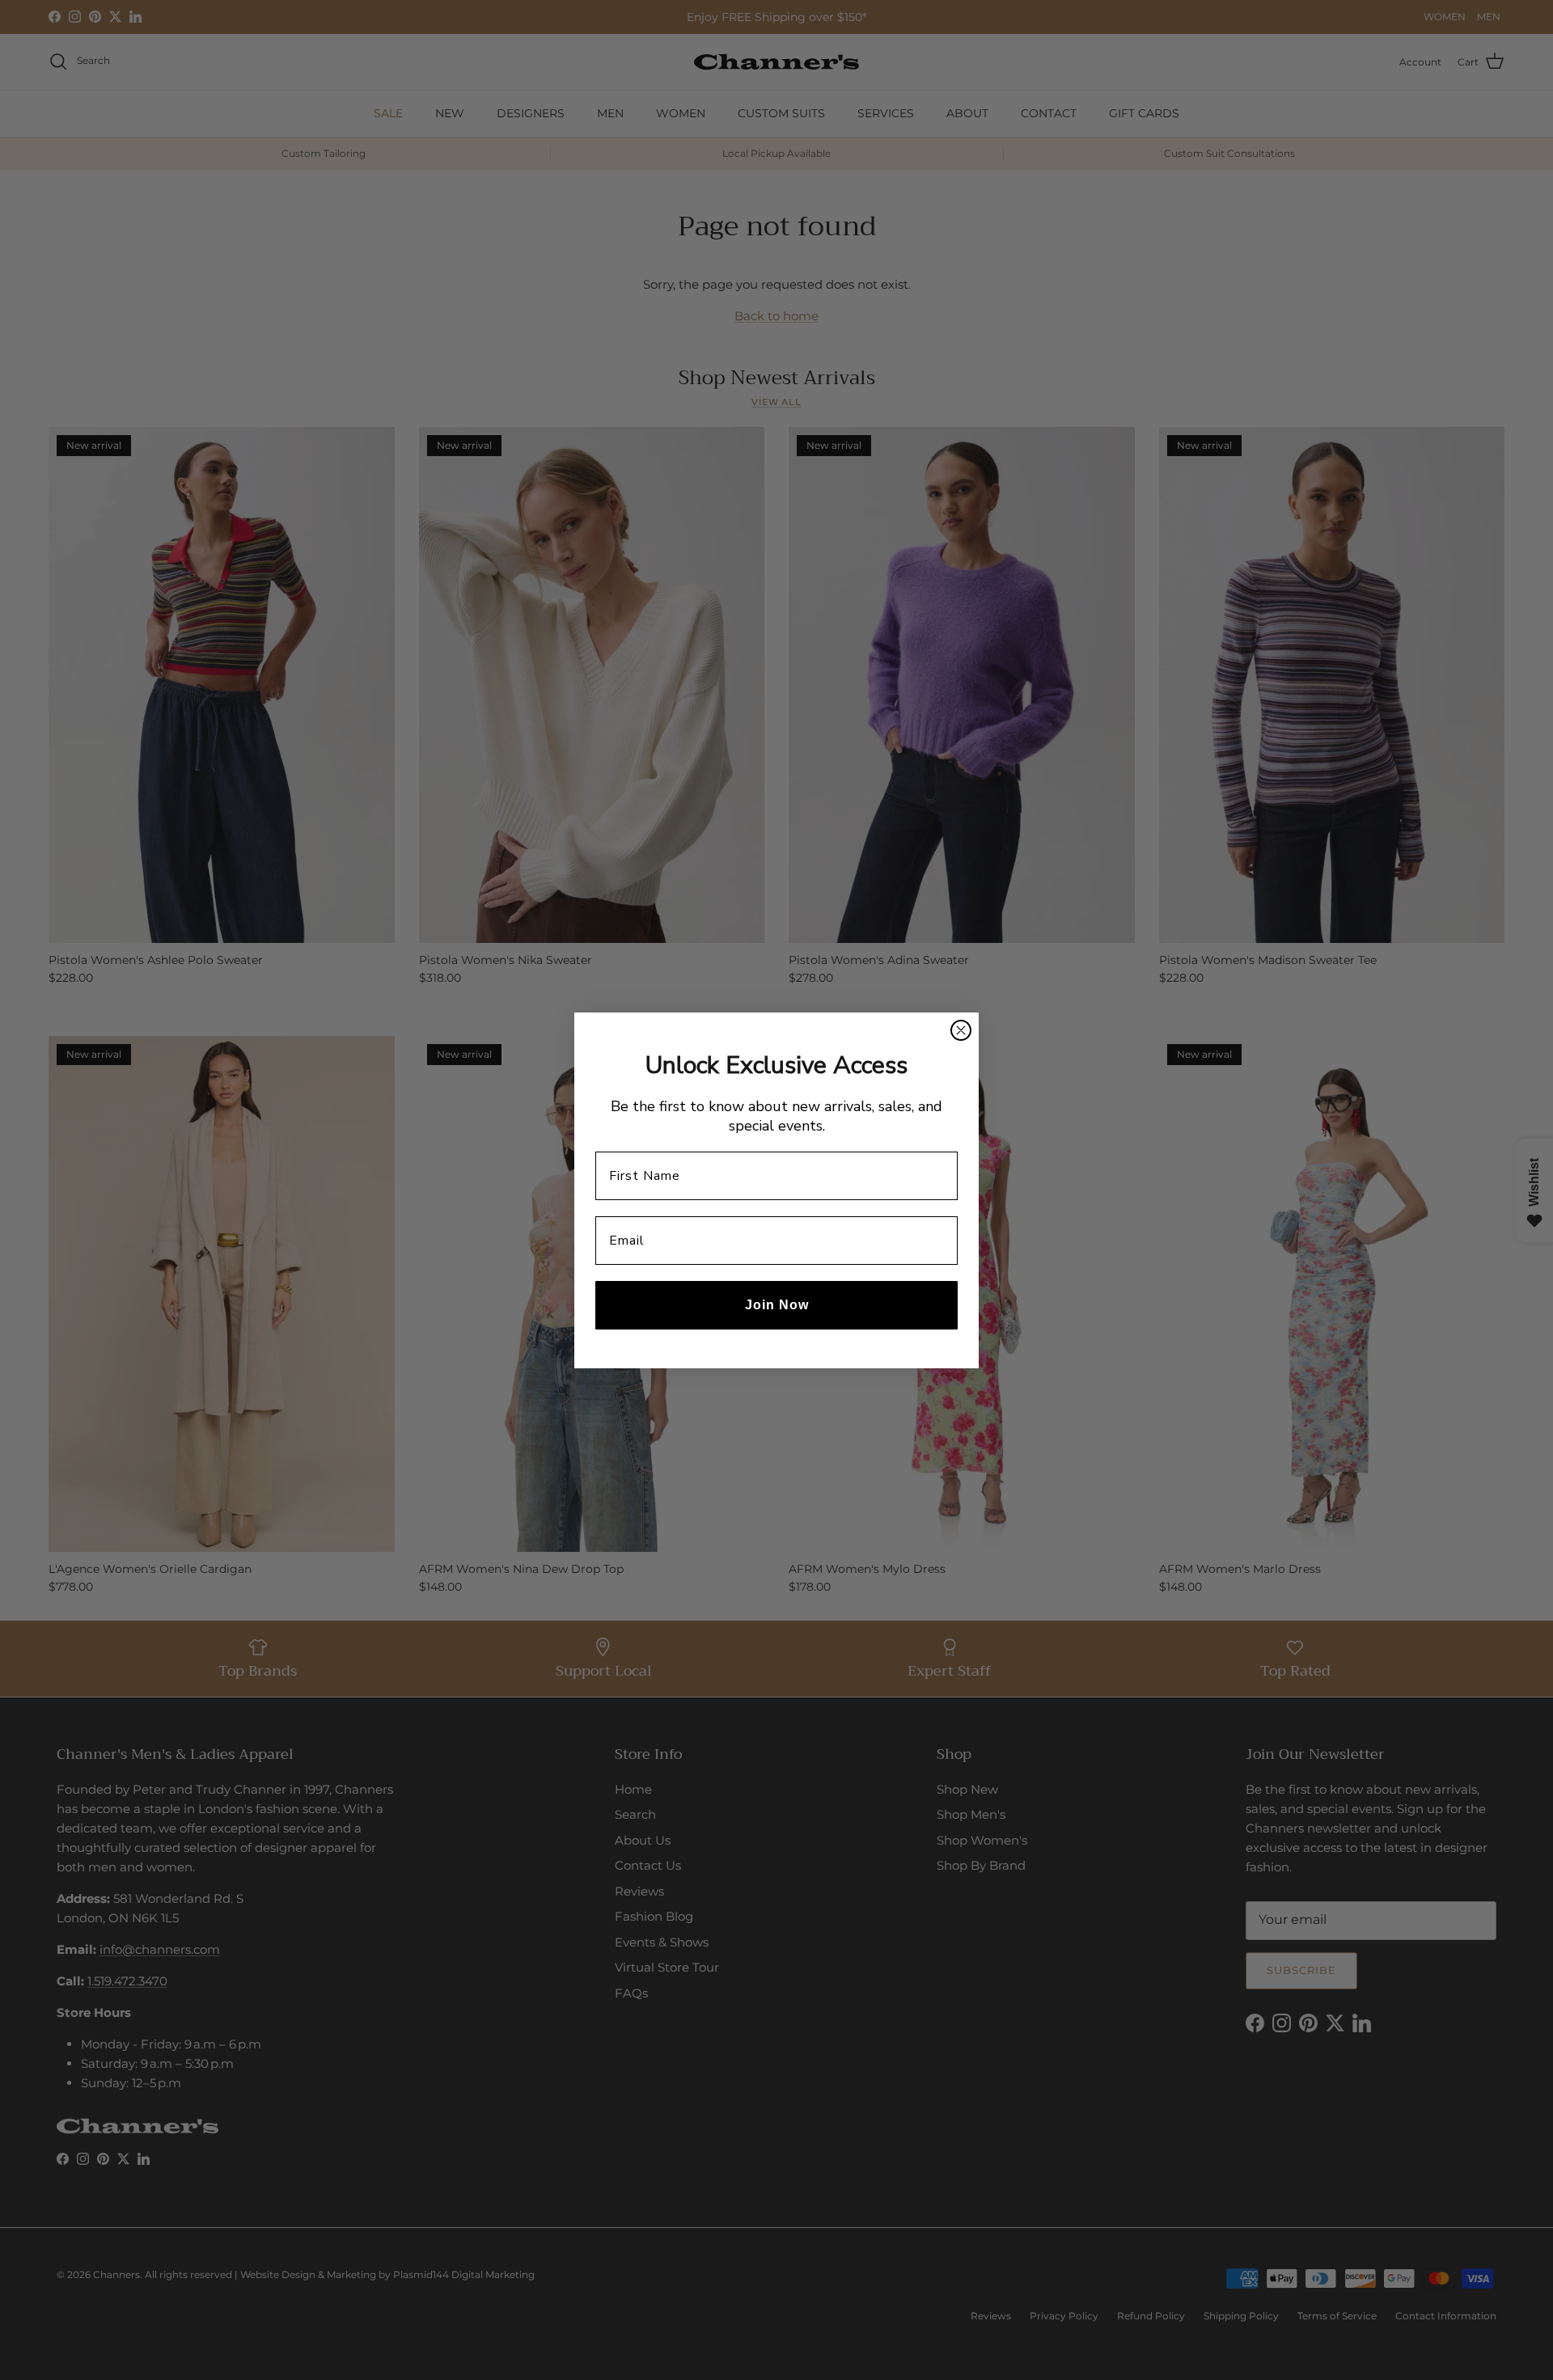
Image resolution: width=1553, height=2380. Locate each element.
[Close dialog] (961, 1030)
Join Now (777, 1305)
